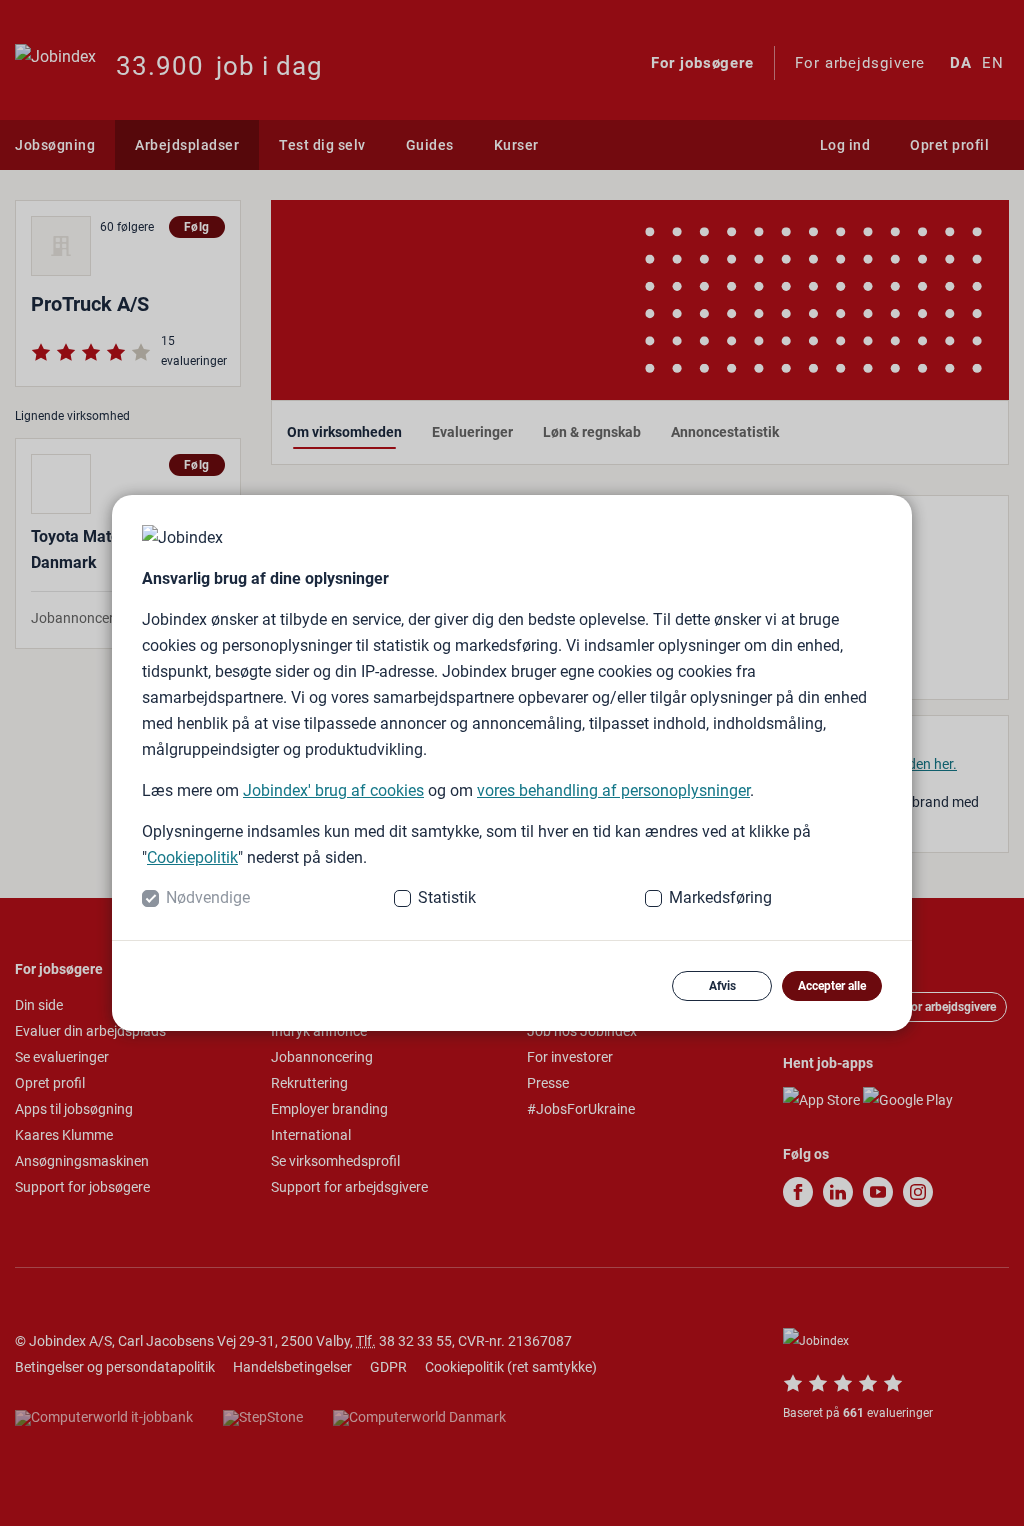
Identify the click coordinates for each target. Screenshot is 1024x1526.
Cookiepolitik (192, 857)
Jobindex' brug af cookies (333, 790)
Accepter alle (832, 986)
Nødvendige (208, 897)
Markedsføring (720, 897)
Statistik (447, 897)
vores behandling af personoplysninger (613, 790)
